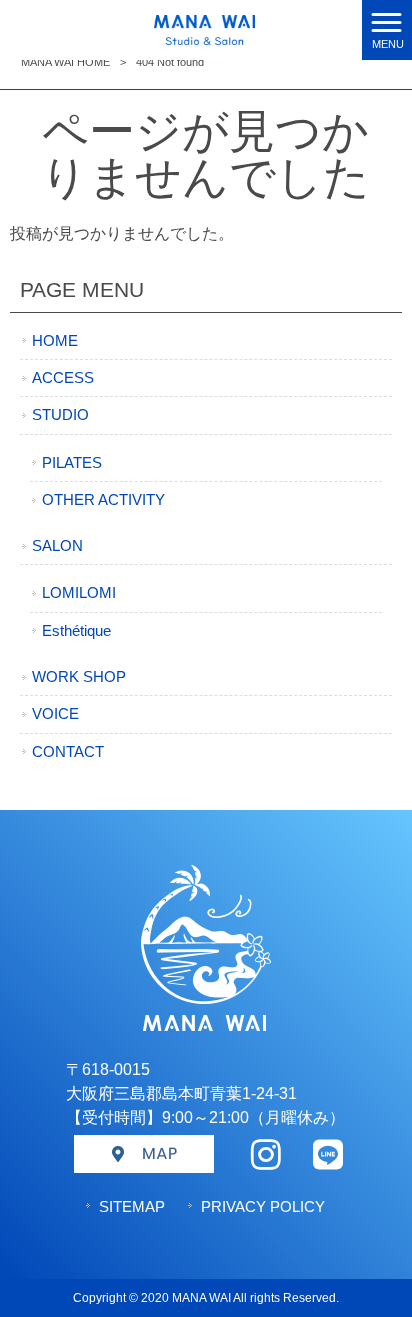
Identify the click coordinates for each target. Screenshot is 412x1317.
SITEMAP (132, 1206)
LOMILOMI (79, 593)
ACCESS (63, 378)
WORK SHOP (79, 677)
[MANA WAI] (180, 28)
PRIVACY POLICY (263, 1206)
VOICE (55, 714)
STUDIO (60, 415)
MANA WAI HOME (65, 62)
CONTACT (68, 752)
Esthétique (76, 631)
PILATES (72, 463)
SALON (57, 546)
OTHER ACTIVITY (103, 500)
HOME (55, 341)
